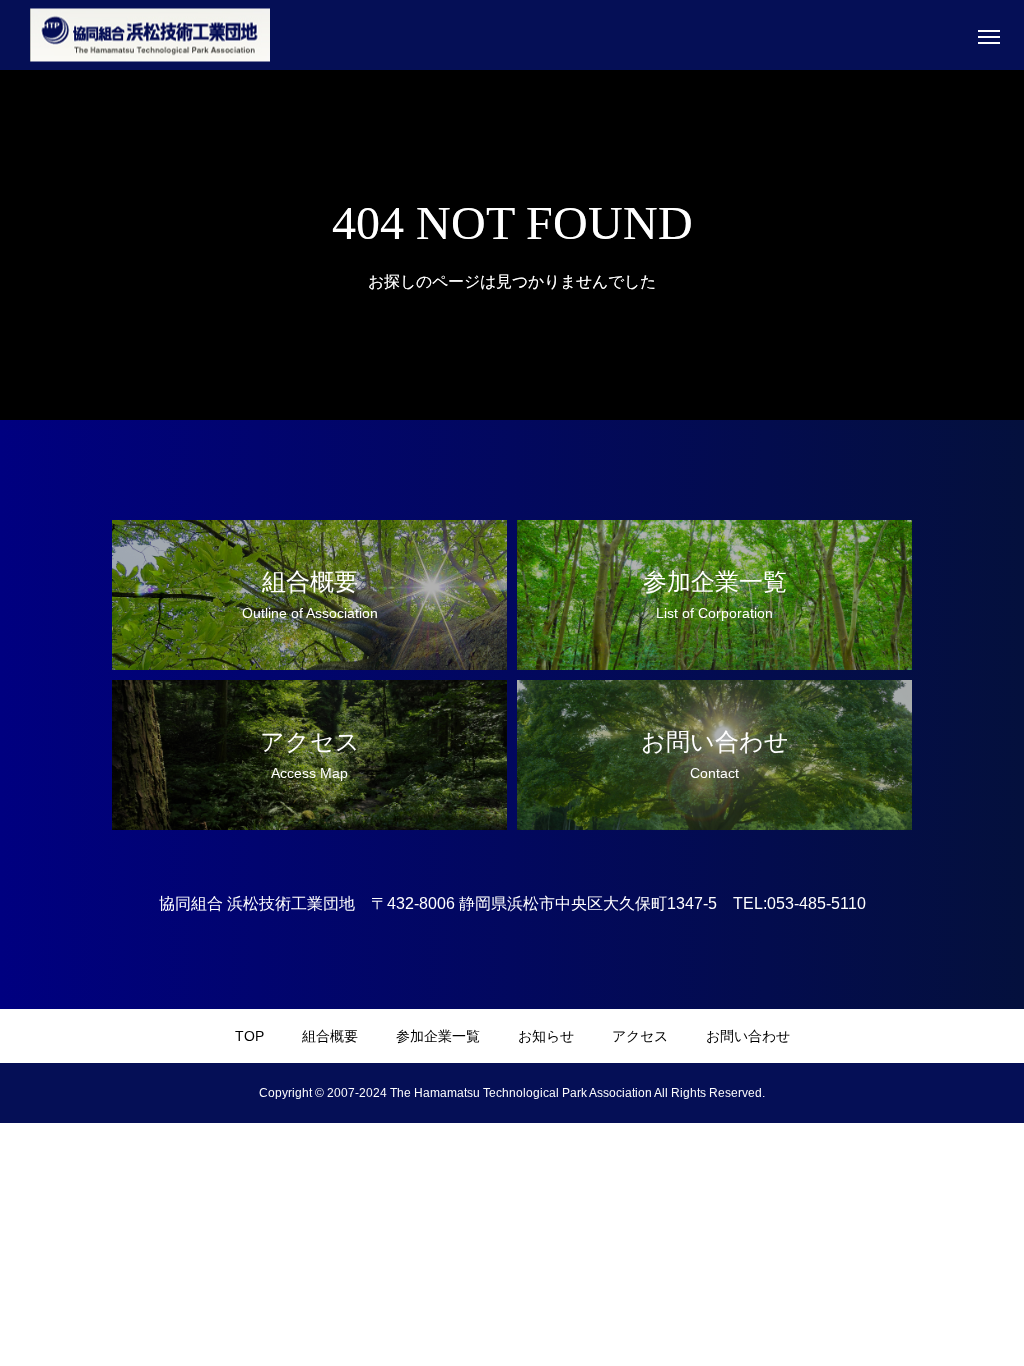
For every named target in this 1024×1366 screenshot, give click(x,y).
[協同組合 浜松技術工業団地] (150, 35)
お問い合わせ (748, 1036)
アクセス (640, 1036)
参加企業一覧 (438, 1036)
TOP (249, 1036)
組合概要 (330, 1036)
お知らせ (546, 1036)
